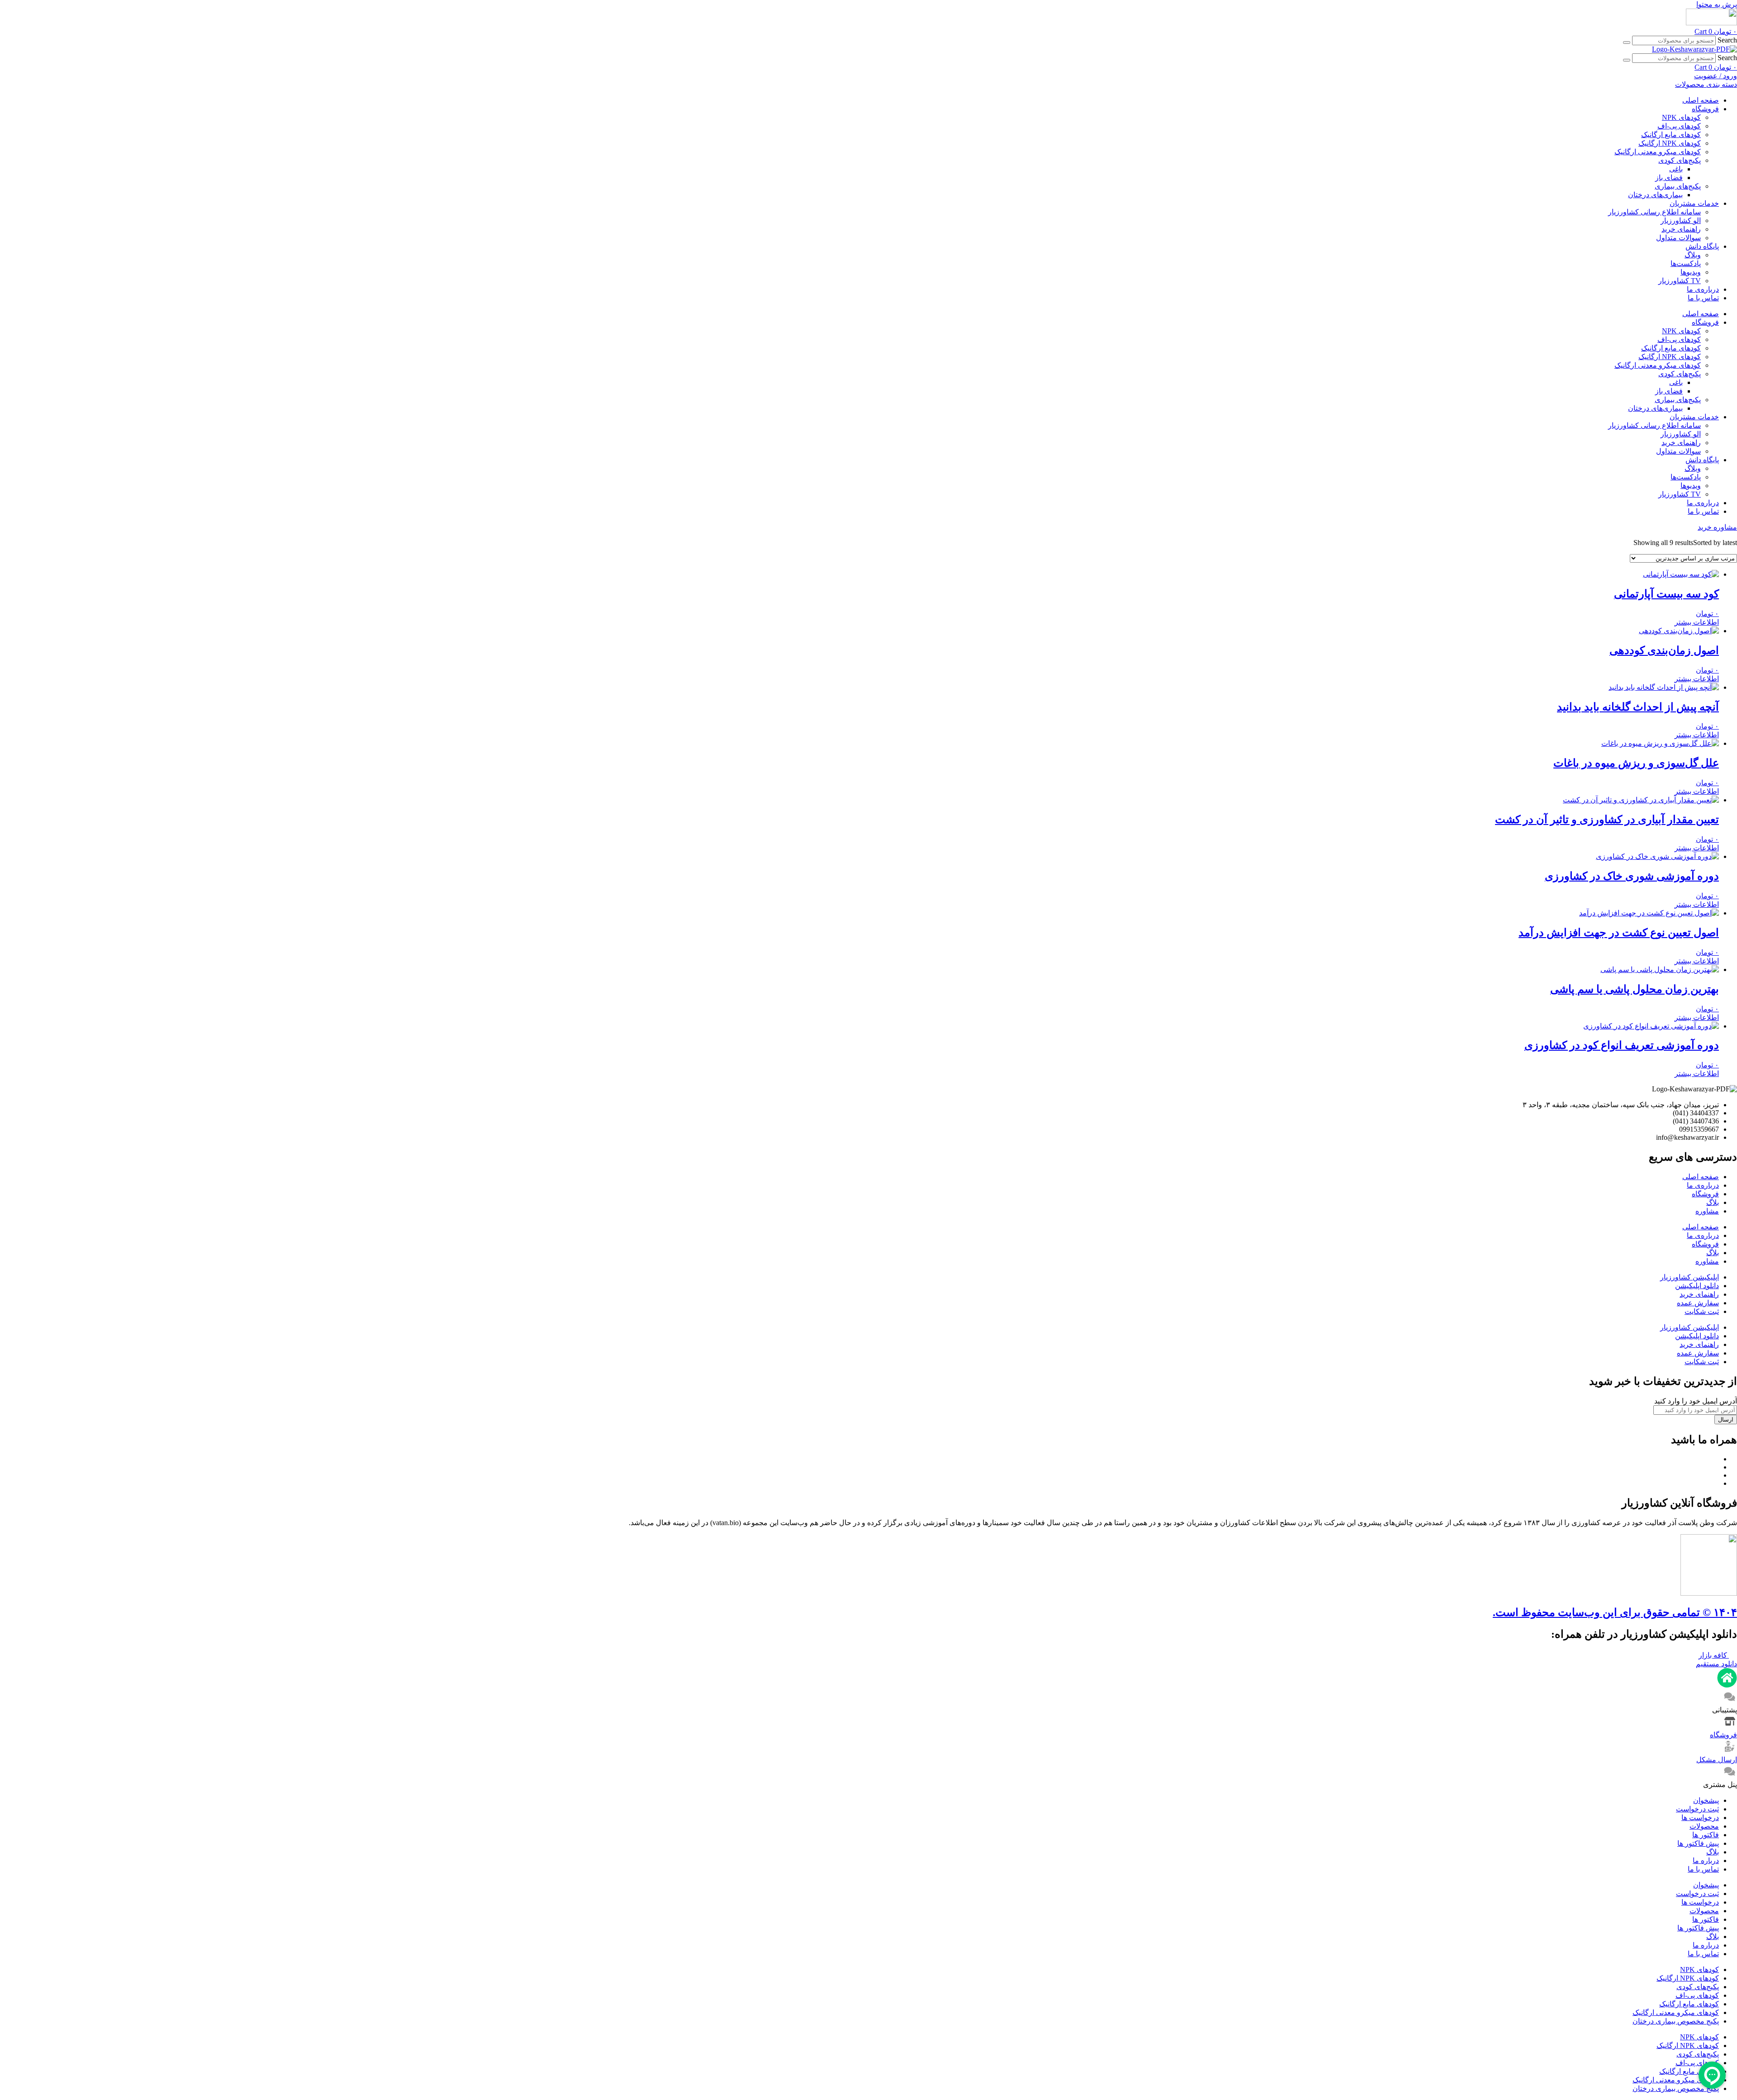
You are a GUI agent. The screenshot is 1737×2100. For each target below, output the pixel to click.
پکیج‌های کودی (1680, 160)
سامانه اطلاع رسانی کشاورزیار (1654, 212)
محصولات (1704, 1826)
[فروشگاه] (1730, 1726)
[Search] (1627, 43)
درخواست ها (1700, 1818)
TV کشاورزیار (1680, 281)
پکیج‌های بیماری (1678, 186)
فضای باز (1669, 178)
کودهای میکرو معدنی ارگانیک (1658, 152)
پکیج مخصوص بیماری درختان (1676, 2021)
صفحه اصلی (1701, 100)
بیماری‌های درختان (1655, 195)
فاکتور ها (1706, 1835)
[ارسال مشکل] (1730, 1751)
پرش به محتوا (1717, 4)
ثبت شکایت (1702, 1311)
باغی (1676, 169)
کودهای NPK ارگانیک (1670, 143)
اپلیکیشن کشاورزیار (1690, 1277)
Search (1727, 40)
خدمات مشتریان (1694, 203)
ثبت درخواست (1697, 1809)
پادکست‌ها (1686, 263)
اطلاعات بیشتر (1697, 622)
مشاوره (1707, 1211)
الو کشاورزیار (1681, 220)
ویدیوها (1691, 272)
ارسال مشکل (1717, 1760)
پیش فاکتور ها (1698, 1843)
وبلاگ (1693, 255)
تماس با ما (1703, 298)
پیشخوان (1706, 1800)
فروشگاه (1705, 109)
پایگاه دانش (1702, 246)
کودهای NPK (1681, 117)
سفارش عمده (1698, 1303)
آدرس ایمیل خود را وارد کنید (1696, 1401)
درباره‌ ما (1706, 1861)
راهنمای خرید (1681, 229)
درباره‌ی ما (1703, 289)
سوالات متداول (1678, 238)
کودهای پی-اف (1679, 126)
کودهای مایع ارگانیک (1671, 135)
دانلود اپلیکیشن (1697, 1286)
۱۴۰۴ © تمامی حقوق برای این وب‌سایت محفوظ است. (1615, 1612)
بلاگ (1713, 1202)
